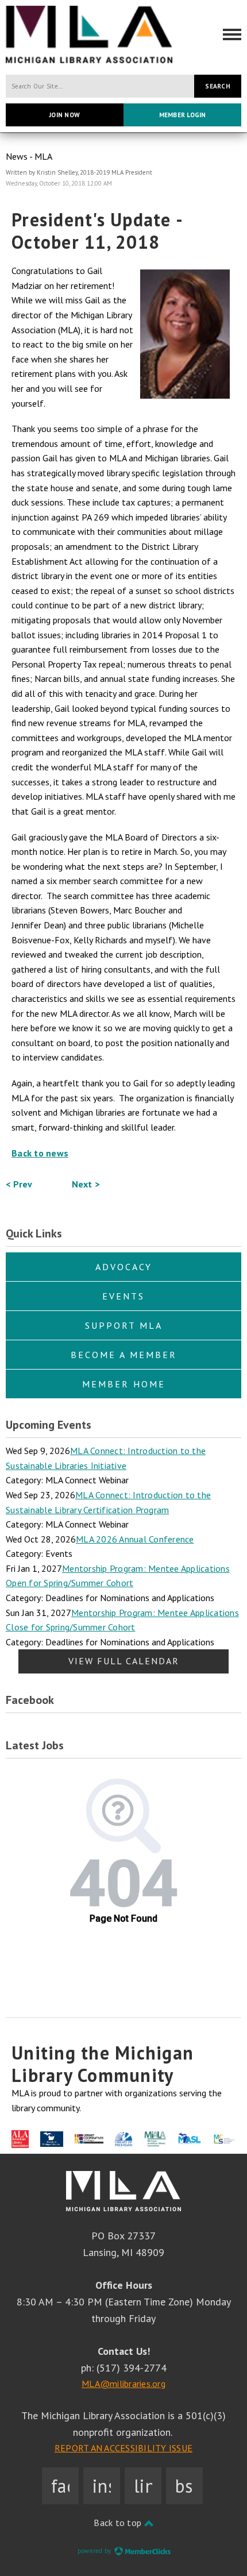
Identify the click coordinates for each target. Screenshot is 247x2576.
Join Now (65, 115)
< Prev (19, 1184)
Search (218, 86)
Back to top (119, 2523)
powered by (95, 2551)
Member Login (183, 115)
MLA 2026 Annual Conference (135, 1539)
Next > (86, 1184)
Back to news (40, 1153)
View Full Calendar (124, 1661)
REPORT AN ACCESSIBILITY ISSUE (123, 2448)
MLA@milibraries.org (123, 2384)
